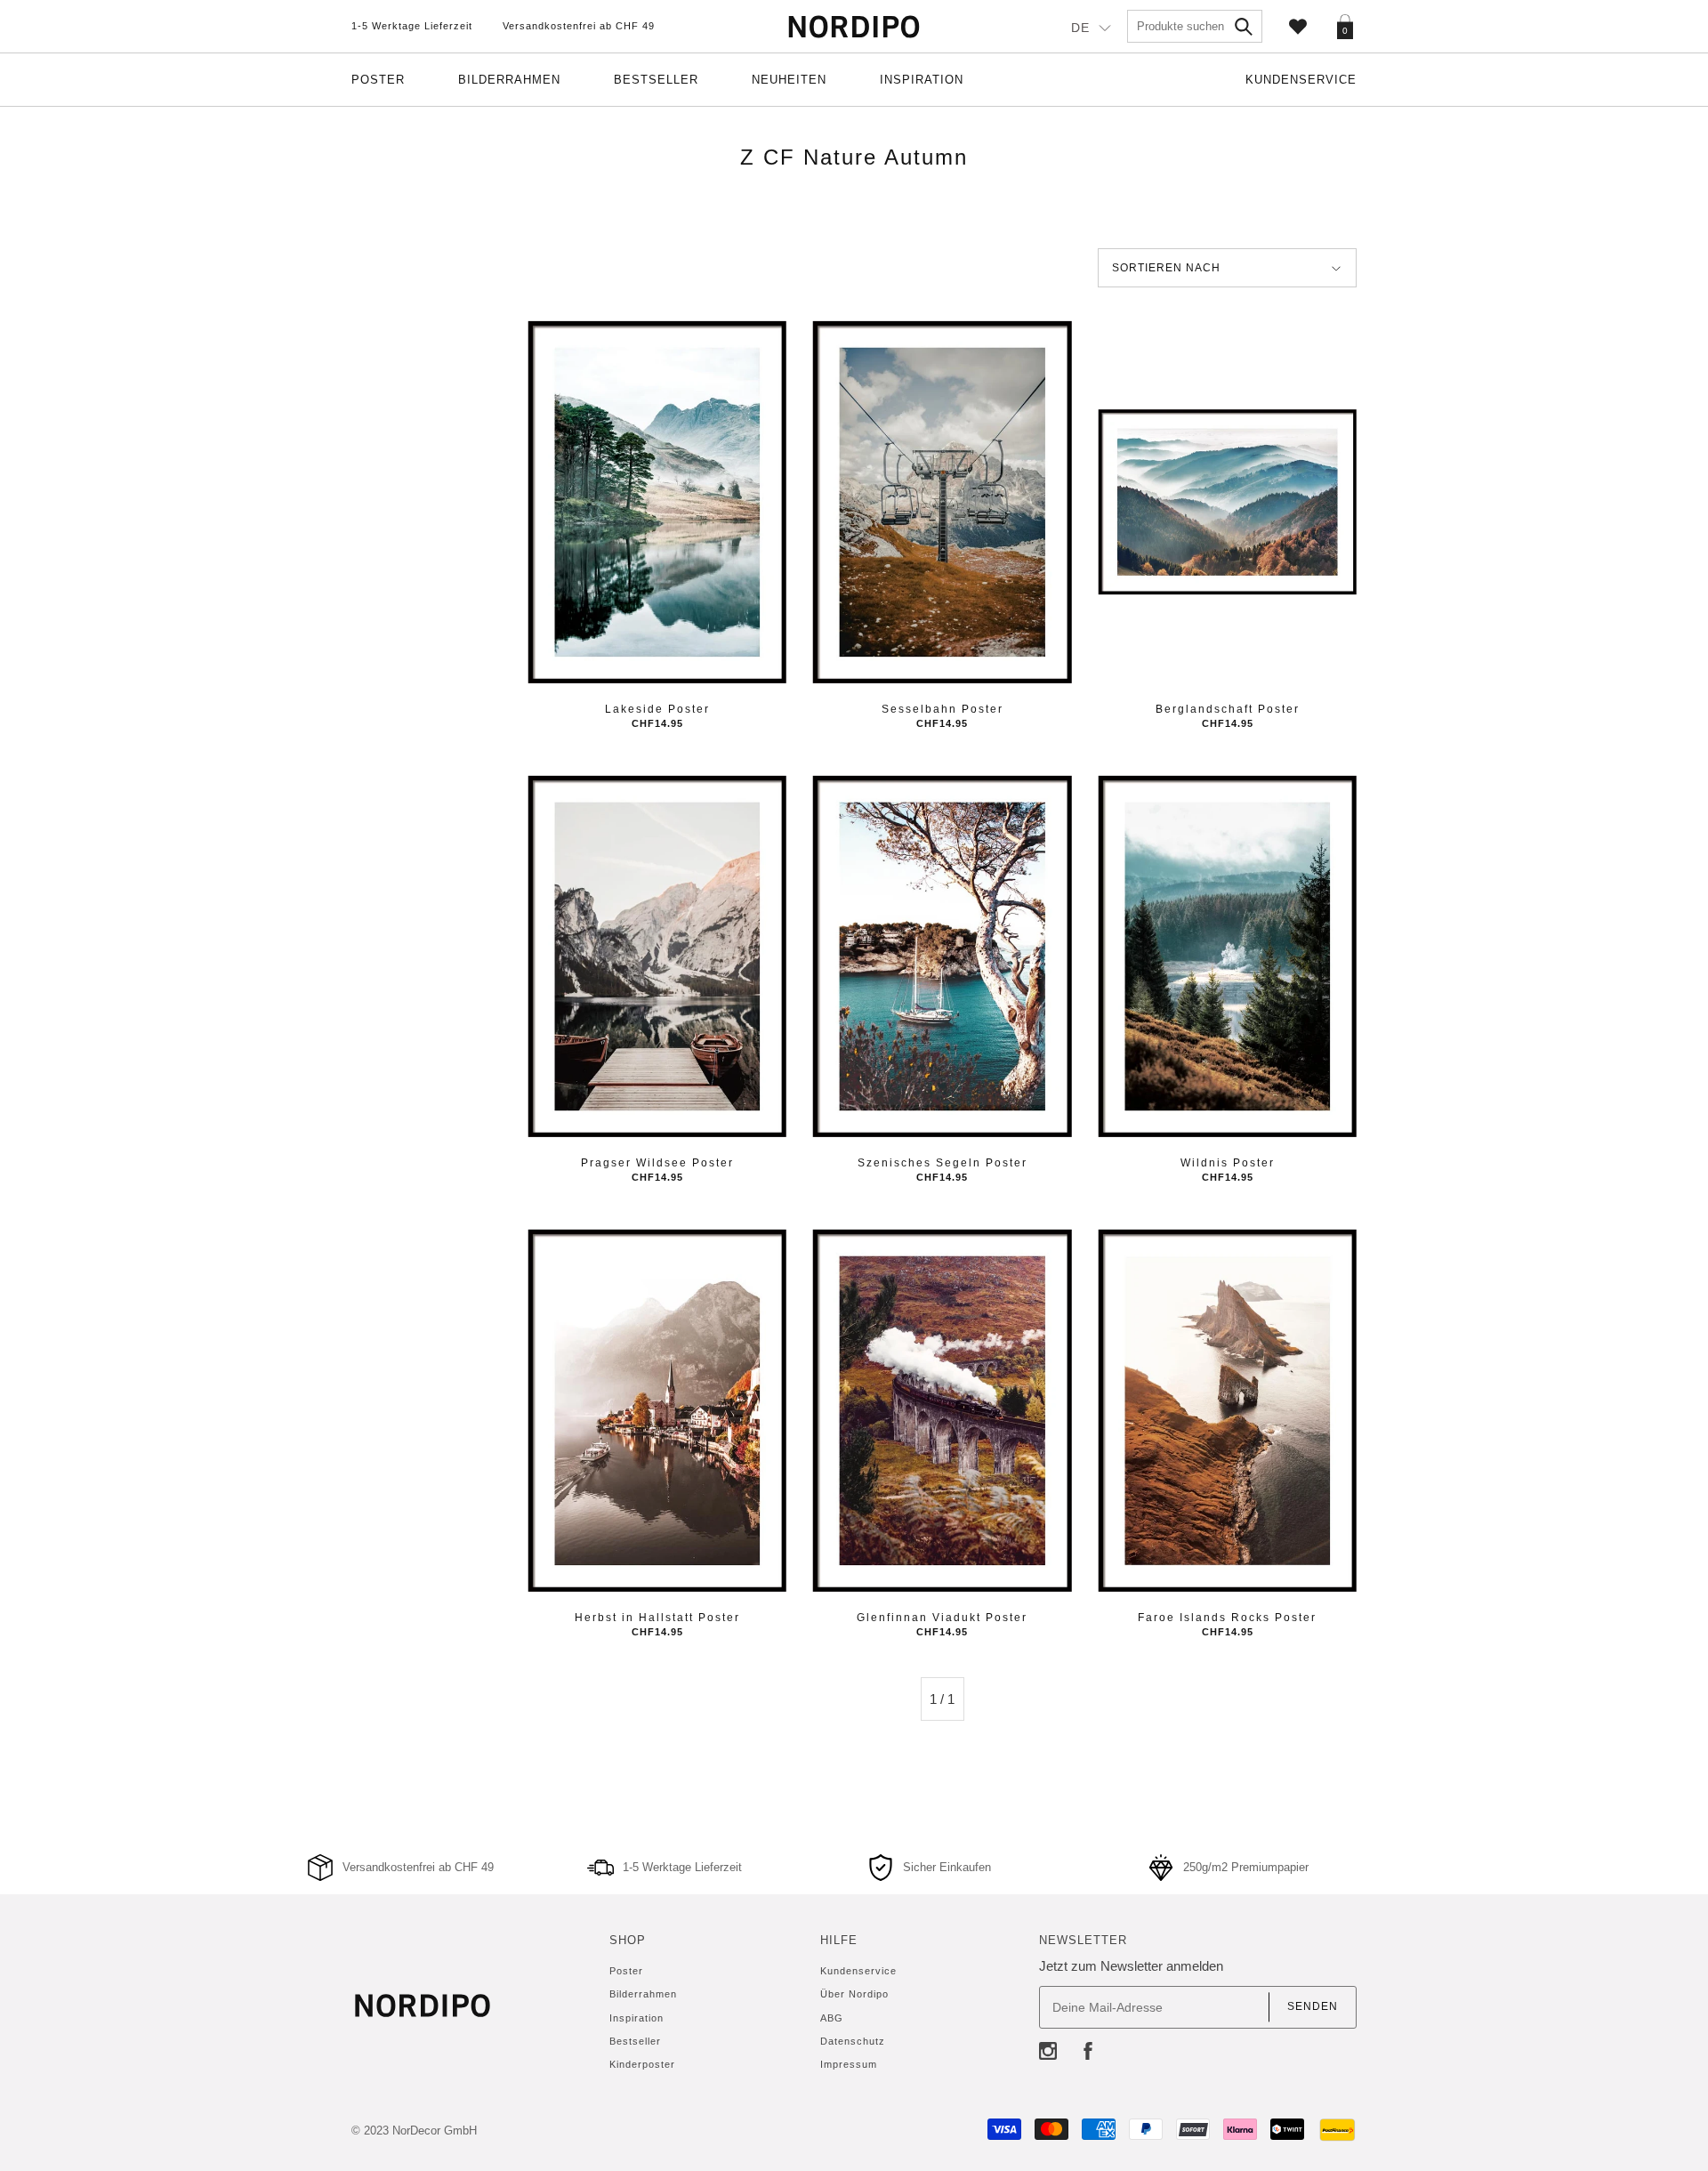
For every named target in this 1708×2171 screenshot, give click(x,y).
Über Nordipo (854, 1994)
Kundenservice (1301, 80)
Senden (1313, 2006)
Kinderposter (642, 2064)
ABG (832, 2018)
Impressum (849, 2064)
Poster (378, 80)
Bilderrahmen (509, 80)
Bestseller (656, 80)
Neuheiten (789, 80)
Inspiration (922, 80)
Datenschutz (853, 2041)
